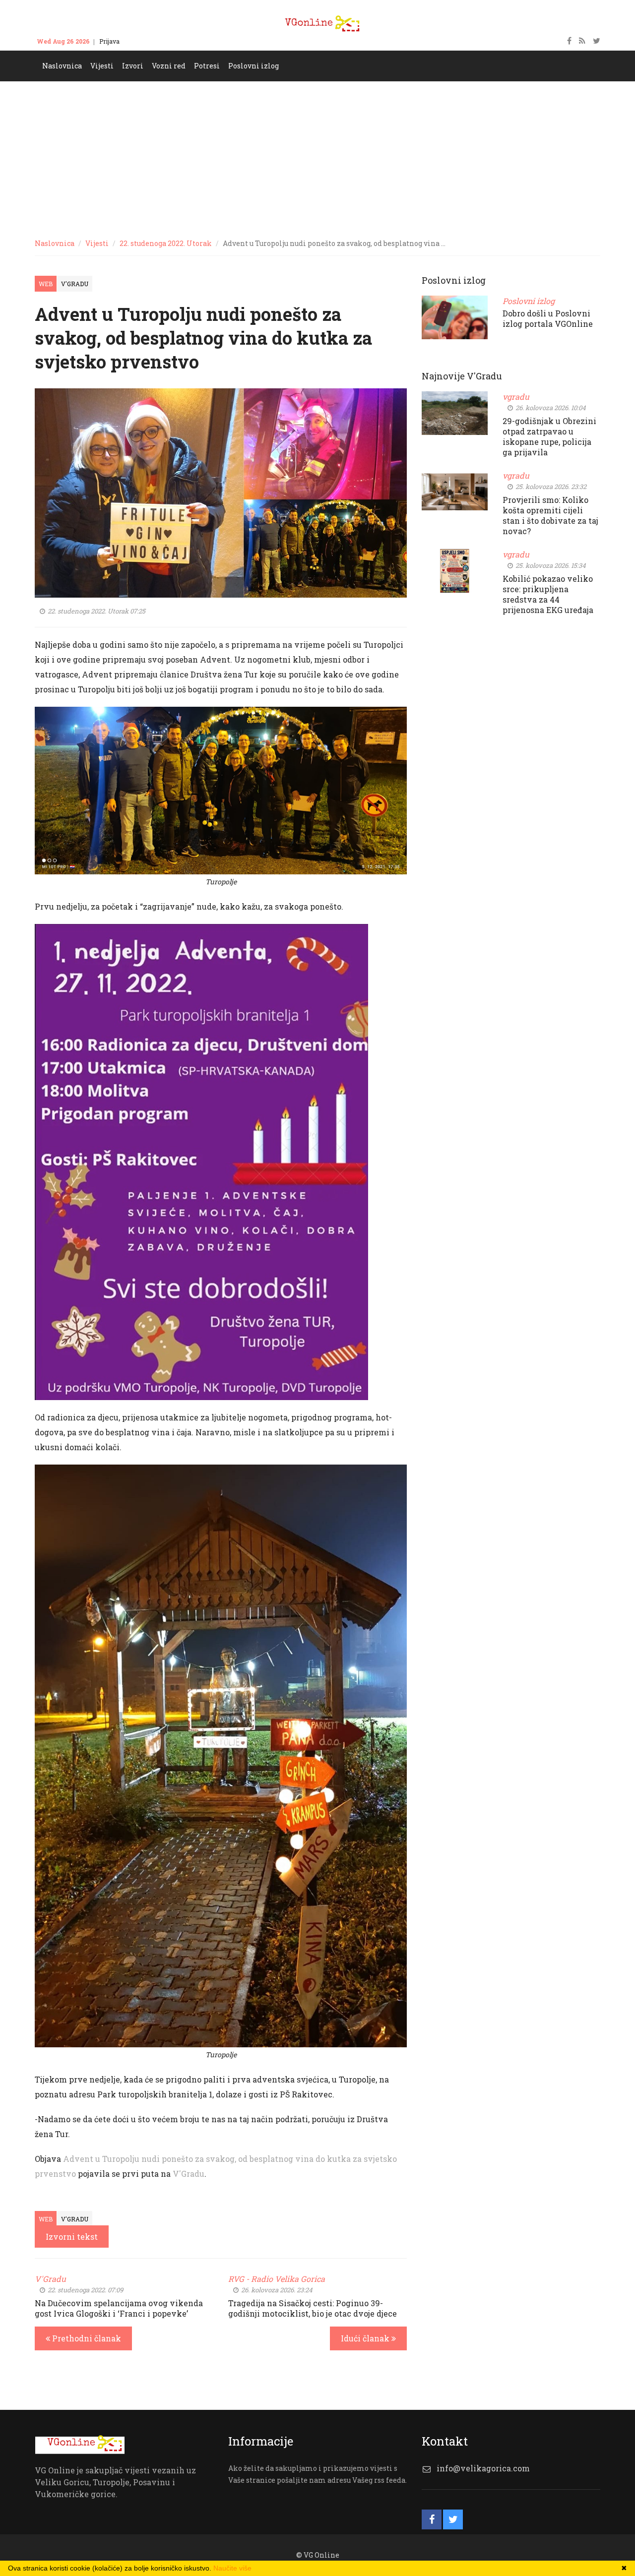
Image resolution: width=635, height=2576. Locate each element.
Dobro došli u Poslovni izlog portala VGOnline (548, 318)
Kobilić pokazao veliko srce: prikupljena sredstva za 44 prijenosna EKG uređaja (548, 594)
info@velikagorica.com (483, 2468)
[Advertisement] (317, 156)
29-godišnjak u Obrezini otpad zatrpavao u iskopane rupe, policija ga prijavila (549, 436)
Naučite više (232, 2568)
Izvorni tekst (72, 2237)
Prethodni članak (86, 2338)
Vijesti (97, 243)
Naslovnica (55, 243)
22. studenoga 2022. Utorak (166, 243)
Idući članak (366, 2338)
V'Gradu (75, 284)
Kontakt (140, 41)
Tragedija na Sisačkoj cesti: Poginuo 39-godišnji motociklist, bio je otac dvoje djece (313, 2308)
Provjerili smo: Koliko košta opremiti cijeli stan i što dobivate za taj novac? (550, 515)
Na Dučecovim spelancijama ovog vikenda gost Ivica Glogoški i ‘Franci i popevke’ (119, 2308)
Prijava (109, 41)
